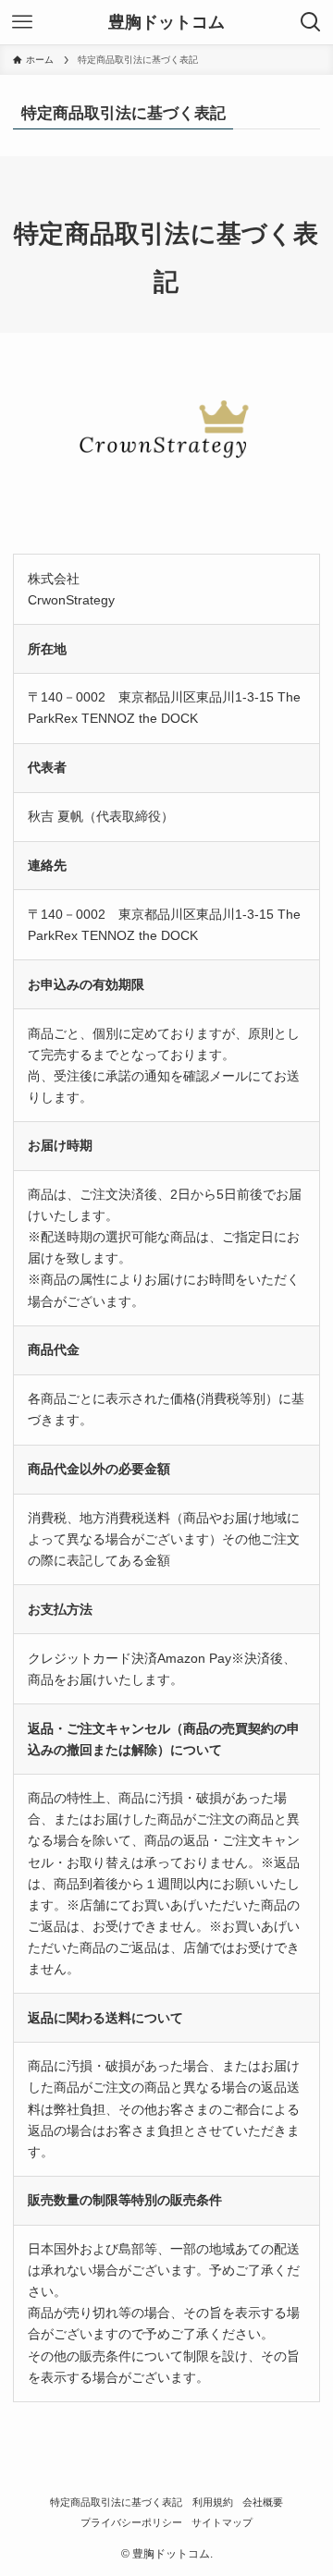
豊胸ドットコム (166, 22)
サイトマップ (222, 2522)
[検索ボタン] (311, 22)
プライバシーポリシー (131, 2522)
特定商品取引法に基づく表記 (116, 2502)
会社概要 (263, 2502)
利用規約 (213, 2502)
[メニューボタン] (22, 22)
